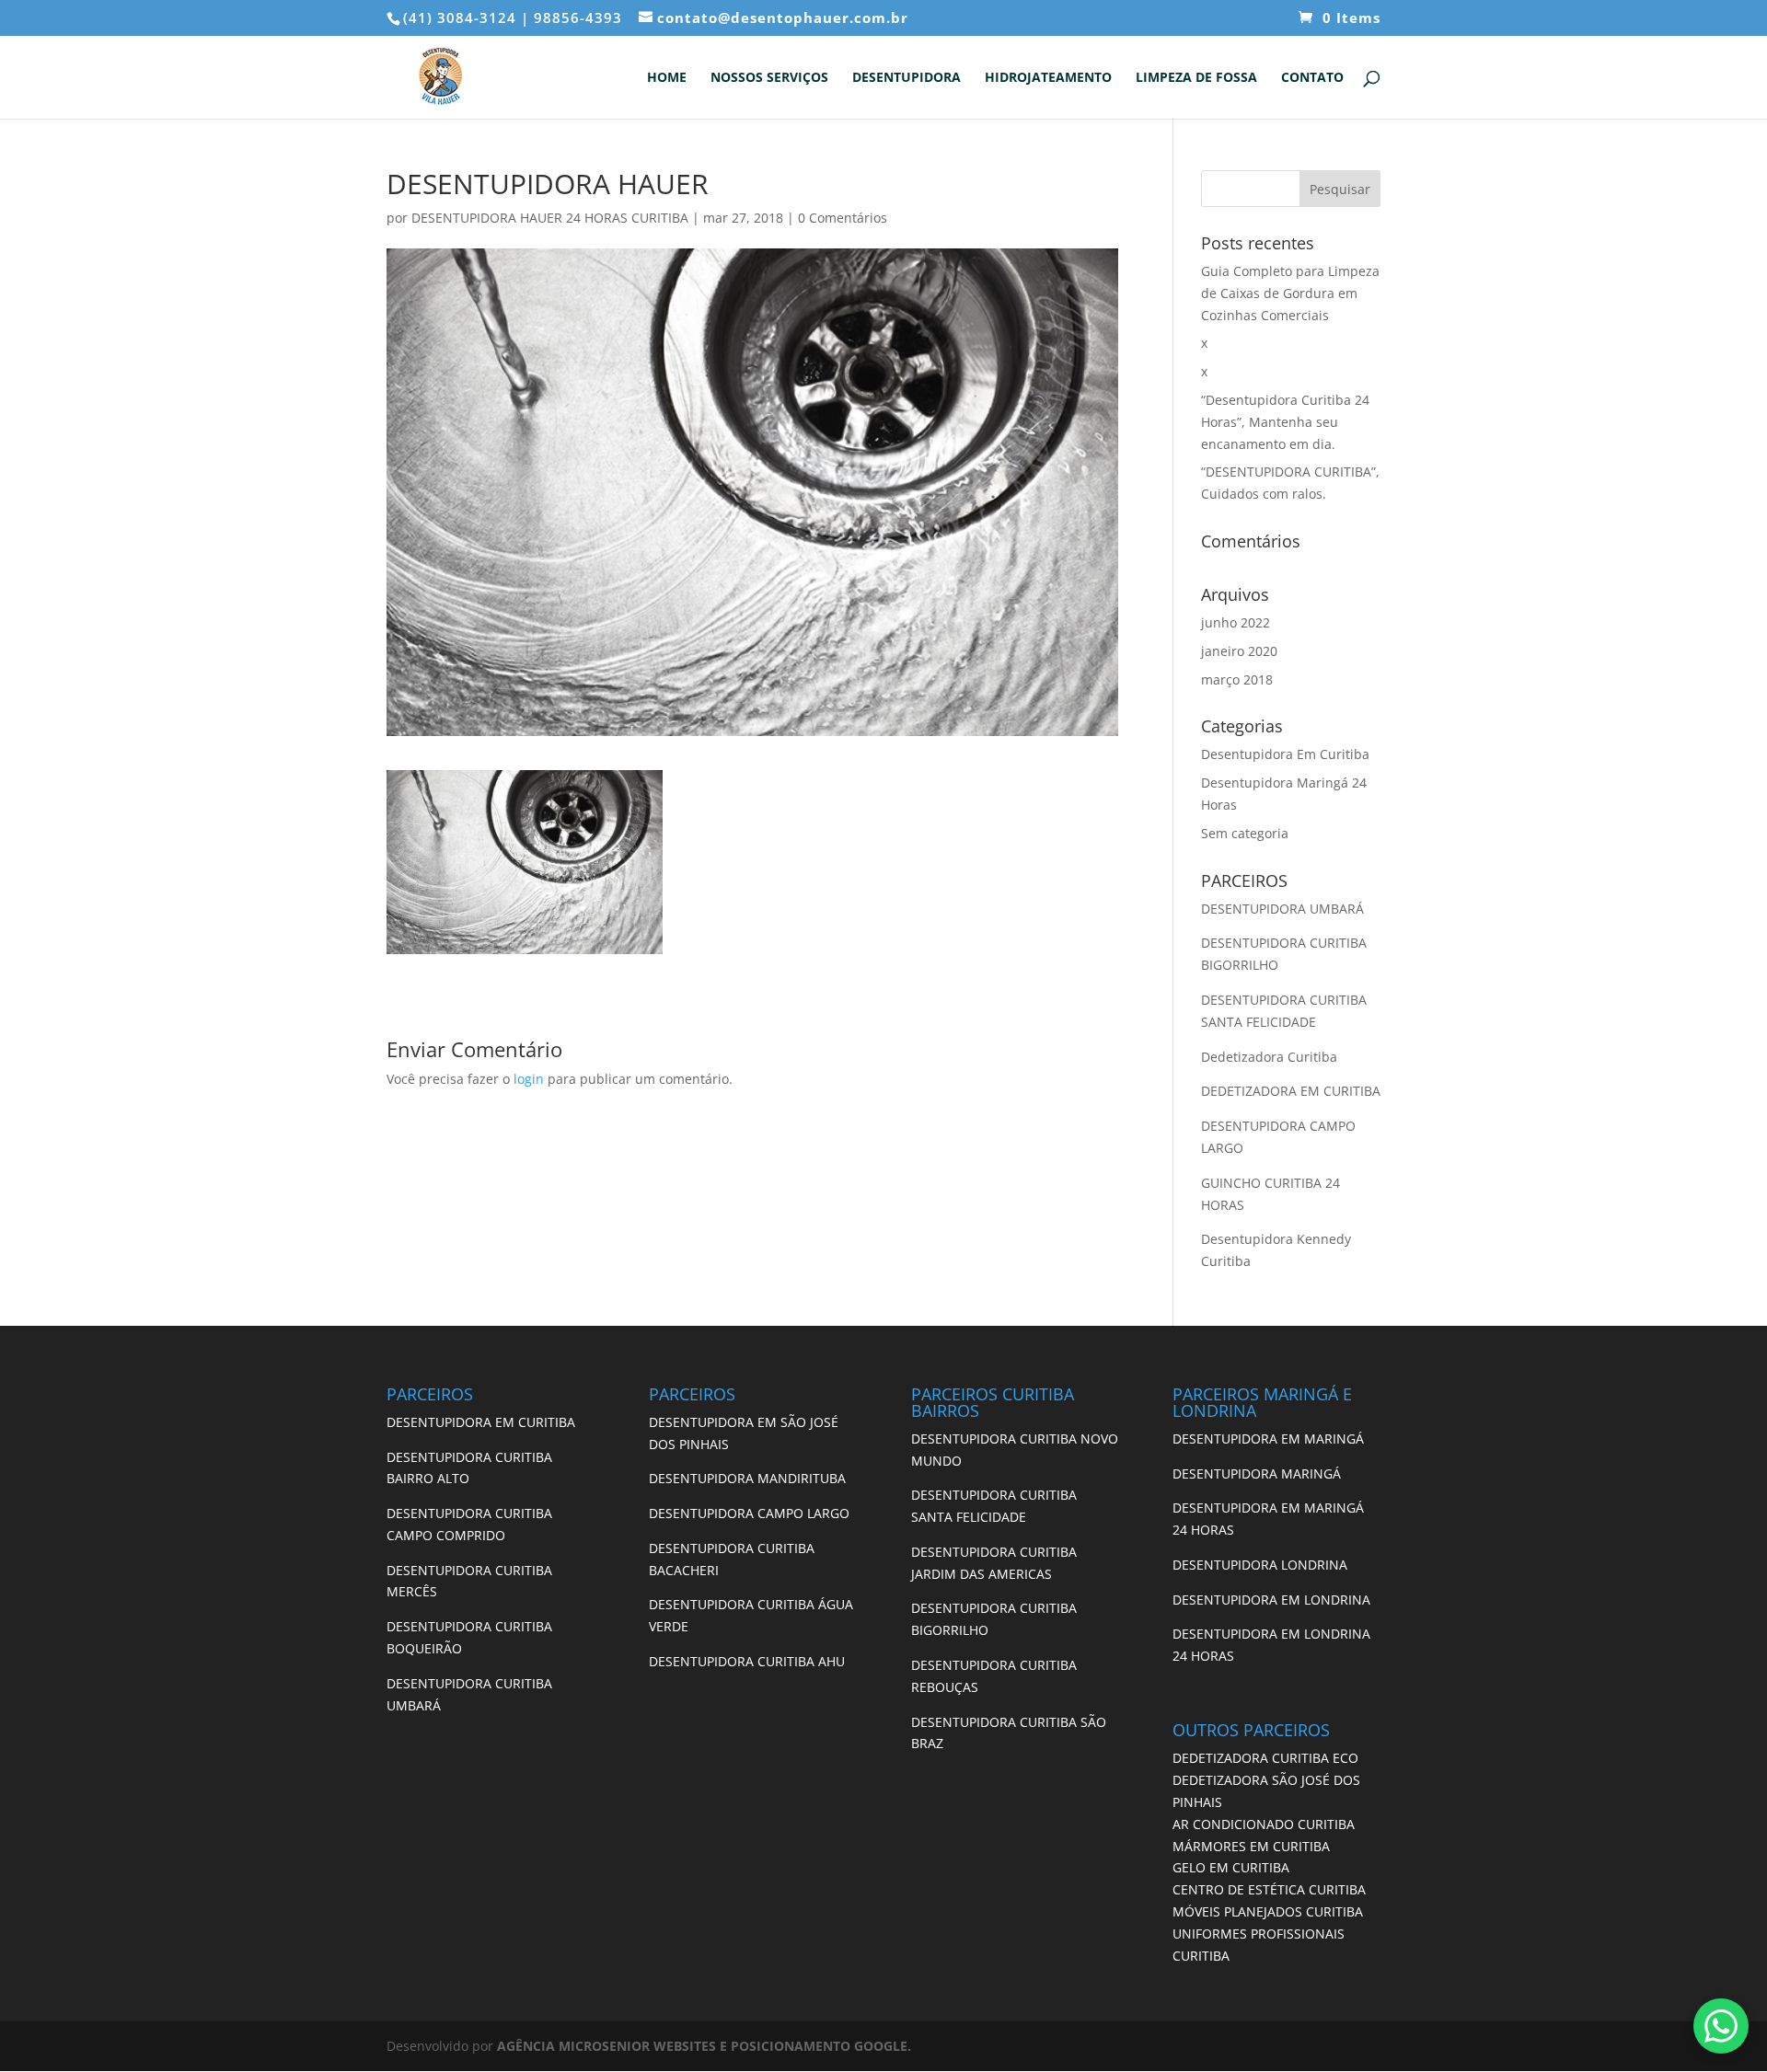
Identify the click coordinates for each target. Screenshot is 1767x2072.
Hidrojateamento (1048, 78)
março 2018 (1237, 679)
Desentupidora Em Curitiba (1285, 754)
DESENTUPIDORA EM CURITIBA (481, 1422)
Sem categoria (1245, 833)
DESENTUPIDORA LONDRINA (1260, 1565)
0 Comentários (843, 218)
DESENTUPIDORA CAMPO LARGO (749, 1513)
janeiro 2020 (1239, 651)
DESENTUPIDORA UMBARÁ (1282, 909)
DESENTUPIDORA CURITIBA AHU (747, 1661)
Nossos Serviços (769, 78)
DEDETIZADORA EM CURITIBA (1291, 1091)
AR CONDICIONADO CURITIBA (1264, 1824)
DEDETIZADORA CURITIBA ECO (1265, 1758)
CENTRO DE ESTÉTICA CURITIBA (1269, 1889)
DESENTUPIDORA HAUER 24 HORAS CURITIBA (550, 218)
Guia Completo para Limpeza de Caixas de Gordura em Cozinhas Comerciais (1290, 293)
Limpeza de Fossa (1196, 78)
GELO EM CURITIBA (1231, 1867)
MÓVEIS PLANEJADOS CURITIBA (1268, 1911)
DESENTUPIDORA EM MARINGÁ (1268, 1439)
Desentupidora (907, 78)
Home (667, 78)
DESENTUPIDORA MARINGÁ (1257, 1473)
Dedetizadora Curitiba (1269, 1057)
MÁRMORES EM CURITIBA (1251, 1846)
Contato (1312, 78)
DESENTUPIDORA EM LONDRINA (1271, 1600)
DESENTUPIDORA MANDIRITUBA (747, 1478)
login (529, 1079)
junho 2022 (1236, 622)
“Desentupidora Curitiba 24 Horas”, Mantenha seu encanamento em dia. (1285, 422)
